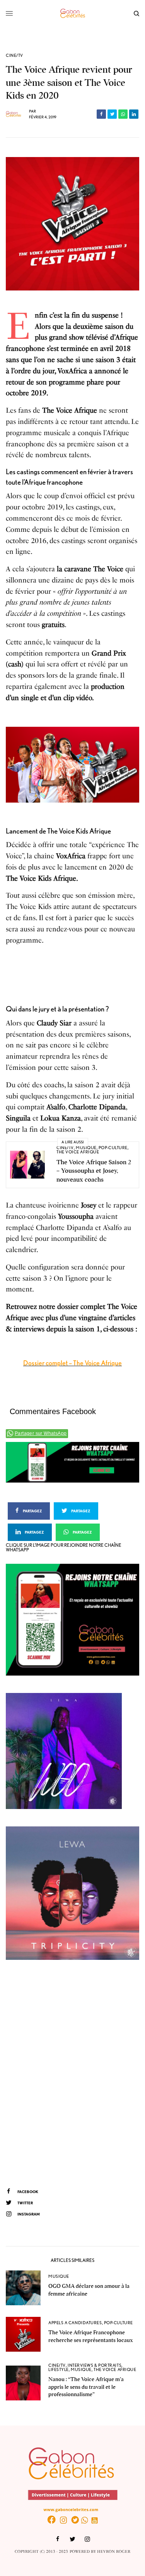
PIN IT (77, 765)
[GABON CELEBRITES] (73, 14)
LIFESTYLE (59, 2369)
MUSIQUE (86, 1148)
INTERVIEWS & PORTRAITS (95, 2365)
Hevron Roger (114, 2552)
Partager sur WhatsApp (41, 1433)
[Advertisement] (72, 2073)
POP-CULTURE (113, 1148)
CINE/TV (14, 56)
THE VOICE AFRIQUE (78, 1152)
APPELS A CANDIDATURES (75, 2323)
